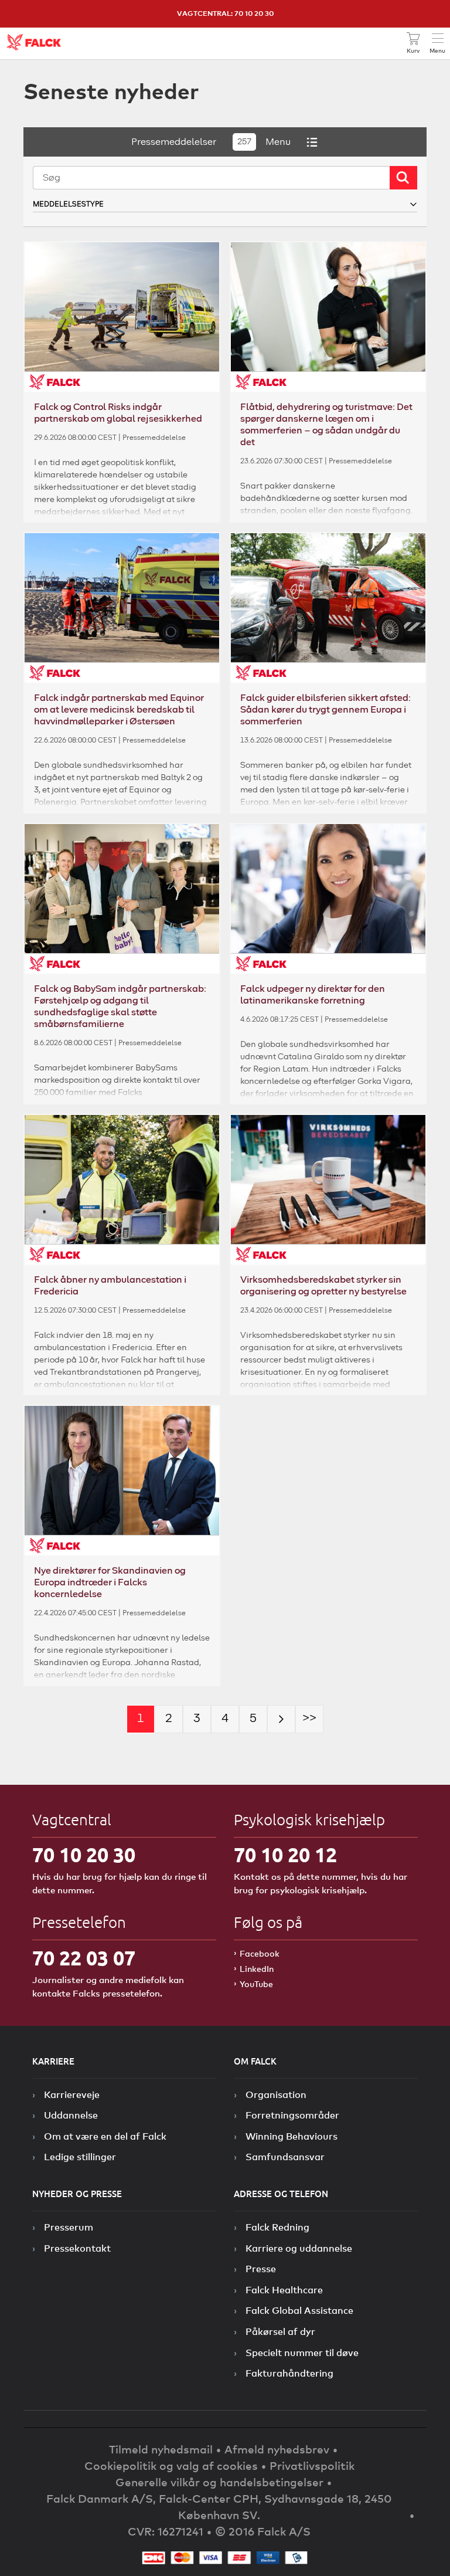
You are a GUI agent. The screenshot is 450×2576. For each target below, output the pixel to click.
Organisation (276, 2094)
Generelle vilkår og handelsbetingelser (219, 2482)
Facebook (260, 1953)
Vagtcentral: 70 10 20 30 (225, 13)
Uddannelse (71, 2115)
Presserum (69, 2227)
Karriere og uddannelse (299, 2248)
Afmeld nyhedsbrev (277, 2449)
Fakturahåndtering (289, 2373)
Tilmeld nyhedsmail (161, 2449)
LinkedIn (257, 1969)
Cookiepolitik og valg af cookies (171, 2465)
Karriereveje (72, 2094)
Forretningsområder (292, 2115)
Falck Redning (277, 2227)
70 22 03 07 (84, 1958)
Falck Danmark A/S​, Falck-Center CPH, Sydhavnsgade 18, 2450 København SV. (219, 2506)
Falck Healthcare (284, 2290)
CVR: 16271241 (166, 2531)
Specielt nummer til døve (302, 2353)
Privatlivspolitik (312, 2465)
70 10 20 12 (285, 1855)
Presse (261, 2269)
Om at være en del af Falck (105, 2136)
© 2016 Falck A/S (263, 2531)
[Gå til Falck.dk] (34, 42)
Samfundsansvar (285, 2157)
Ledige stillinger (80, 2157)
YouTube (256, 1984)
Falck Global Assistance (299, 2310)
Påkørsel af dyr (280, 2331)
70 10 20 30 (84, 1855)
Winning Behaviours (292, 2136)
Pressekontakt (77, 2248)
